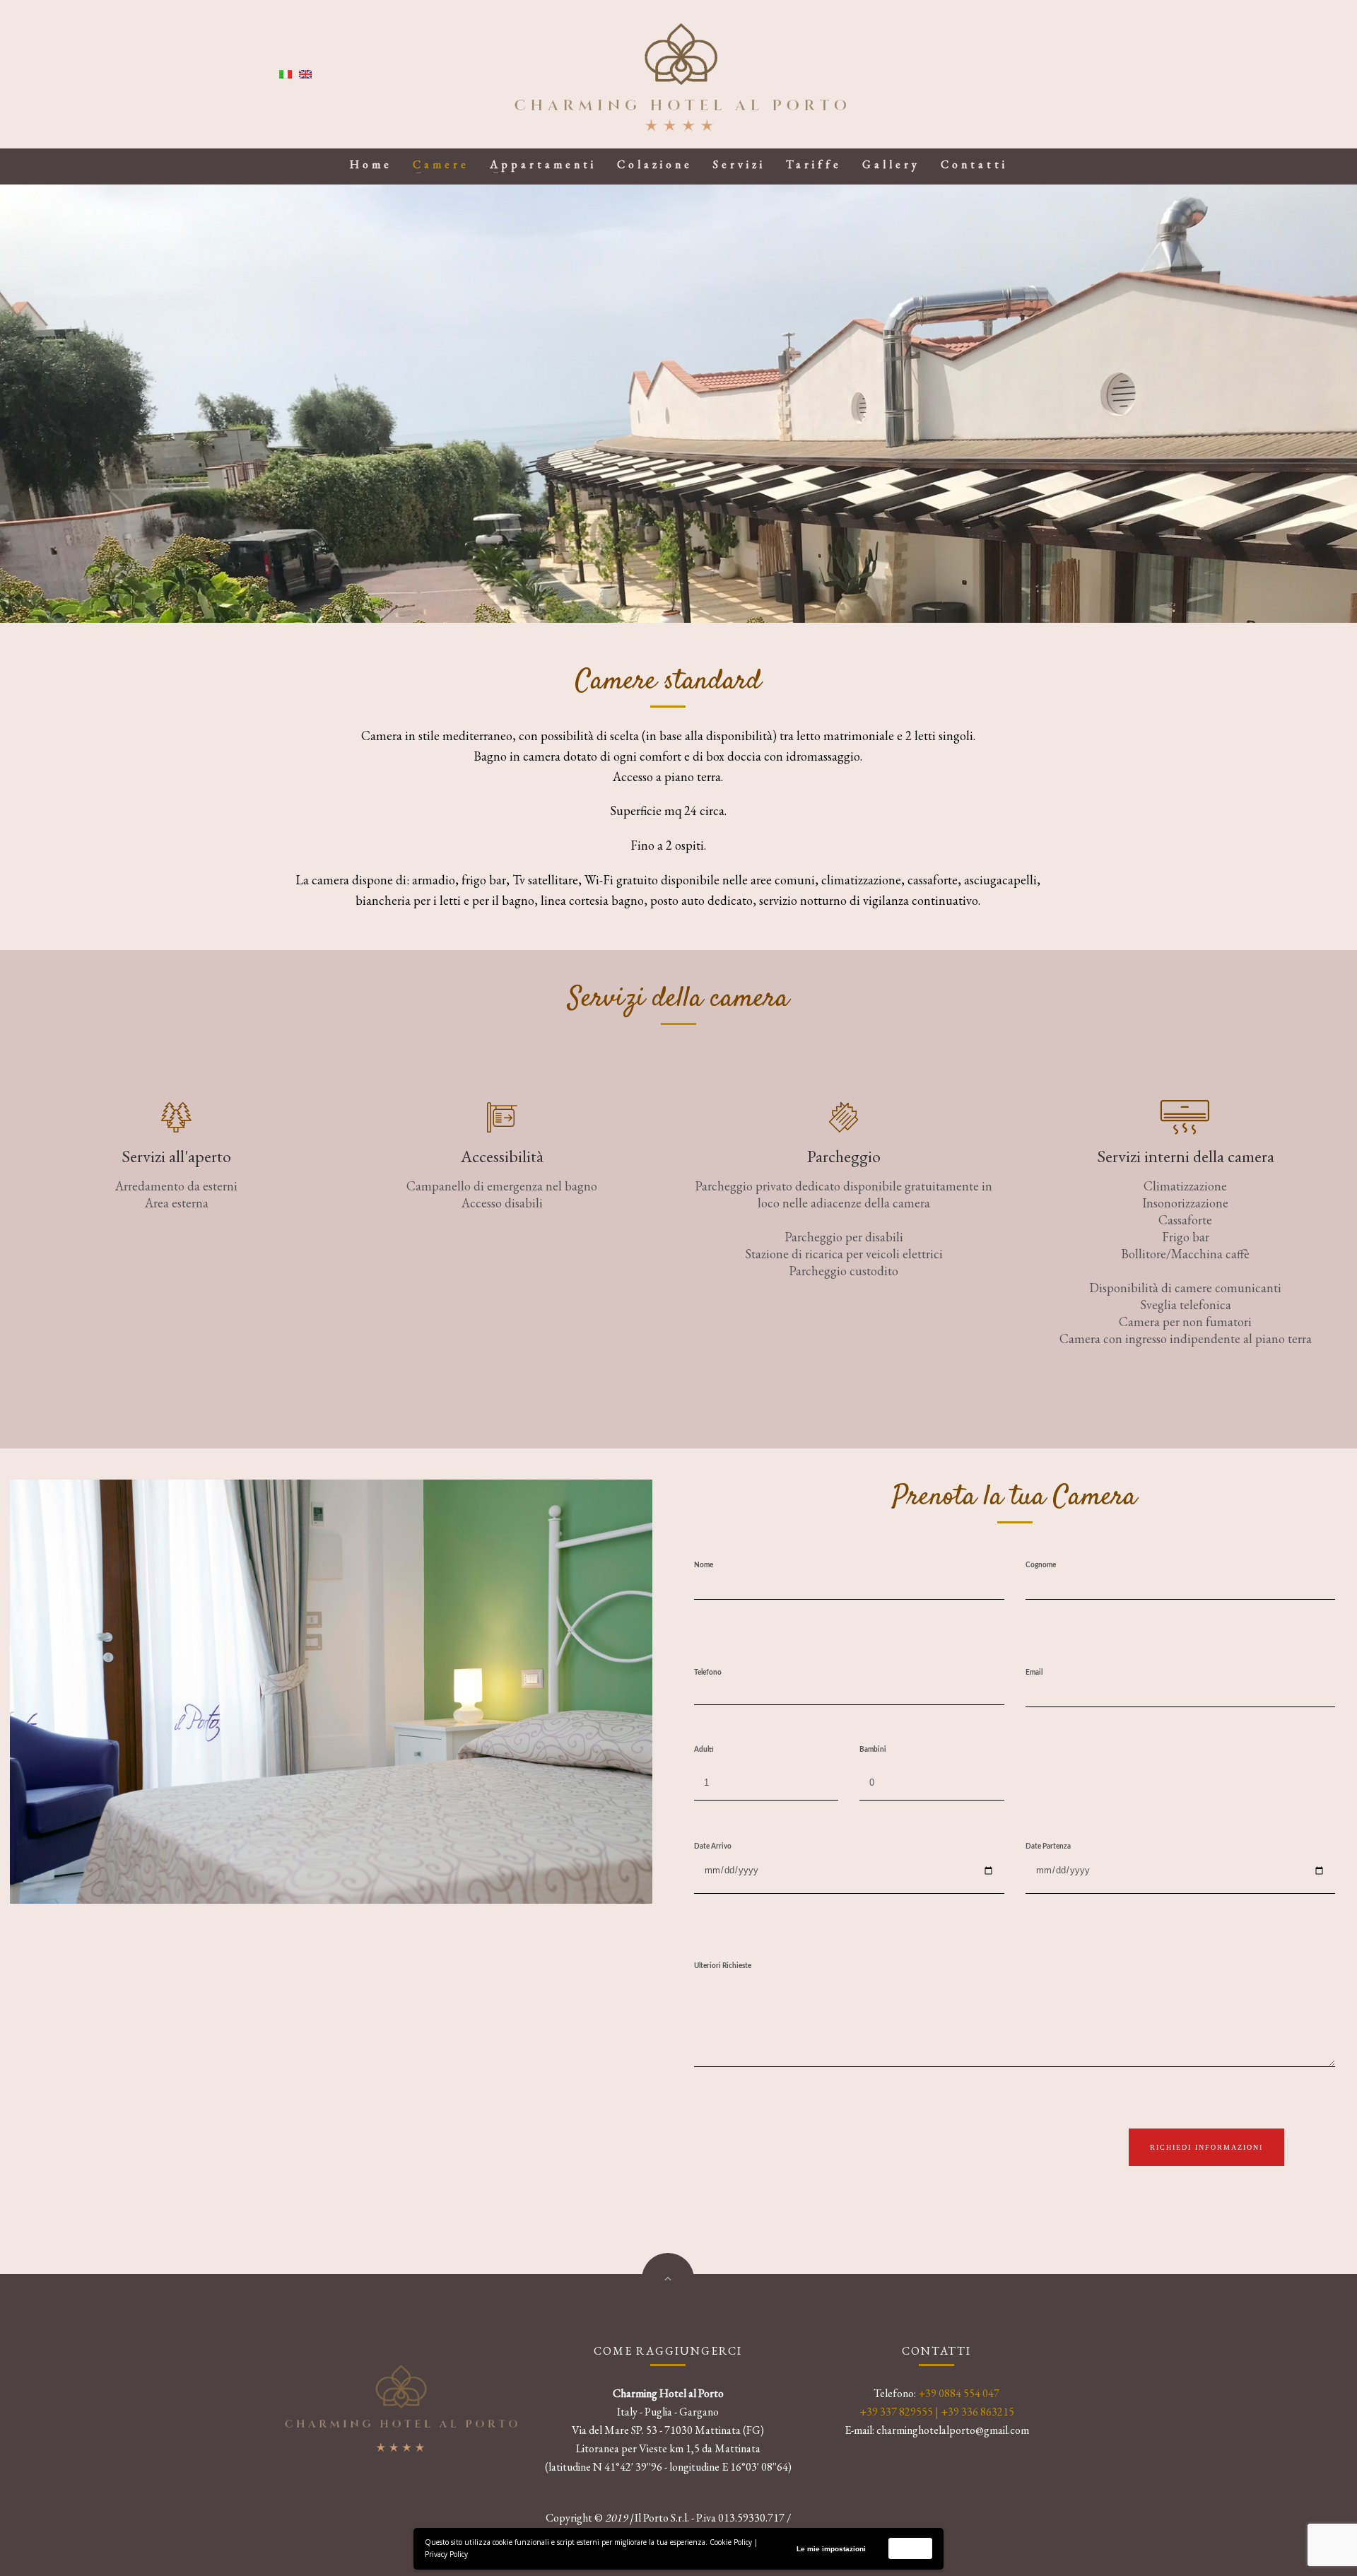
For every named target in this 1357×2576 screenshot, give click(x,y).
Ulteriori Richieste (723, 1966)
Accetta (911, 2548)
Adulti (704, 1750)
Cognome (1041, 1565)
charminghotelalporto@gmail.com (953, 2430)
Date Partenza (1048, 1846)
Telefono (708, 1673)
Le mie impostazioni (831, 2549)
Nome (704, 1565)
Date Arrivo (713, 1846)
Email (1034, 1673)
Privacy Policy (446, 2554)
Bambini (873, 1750)
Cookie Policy (731, 2542)
